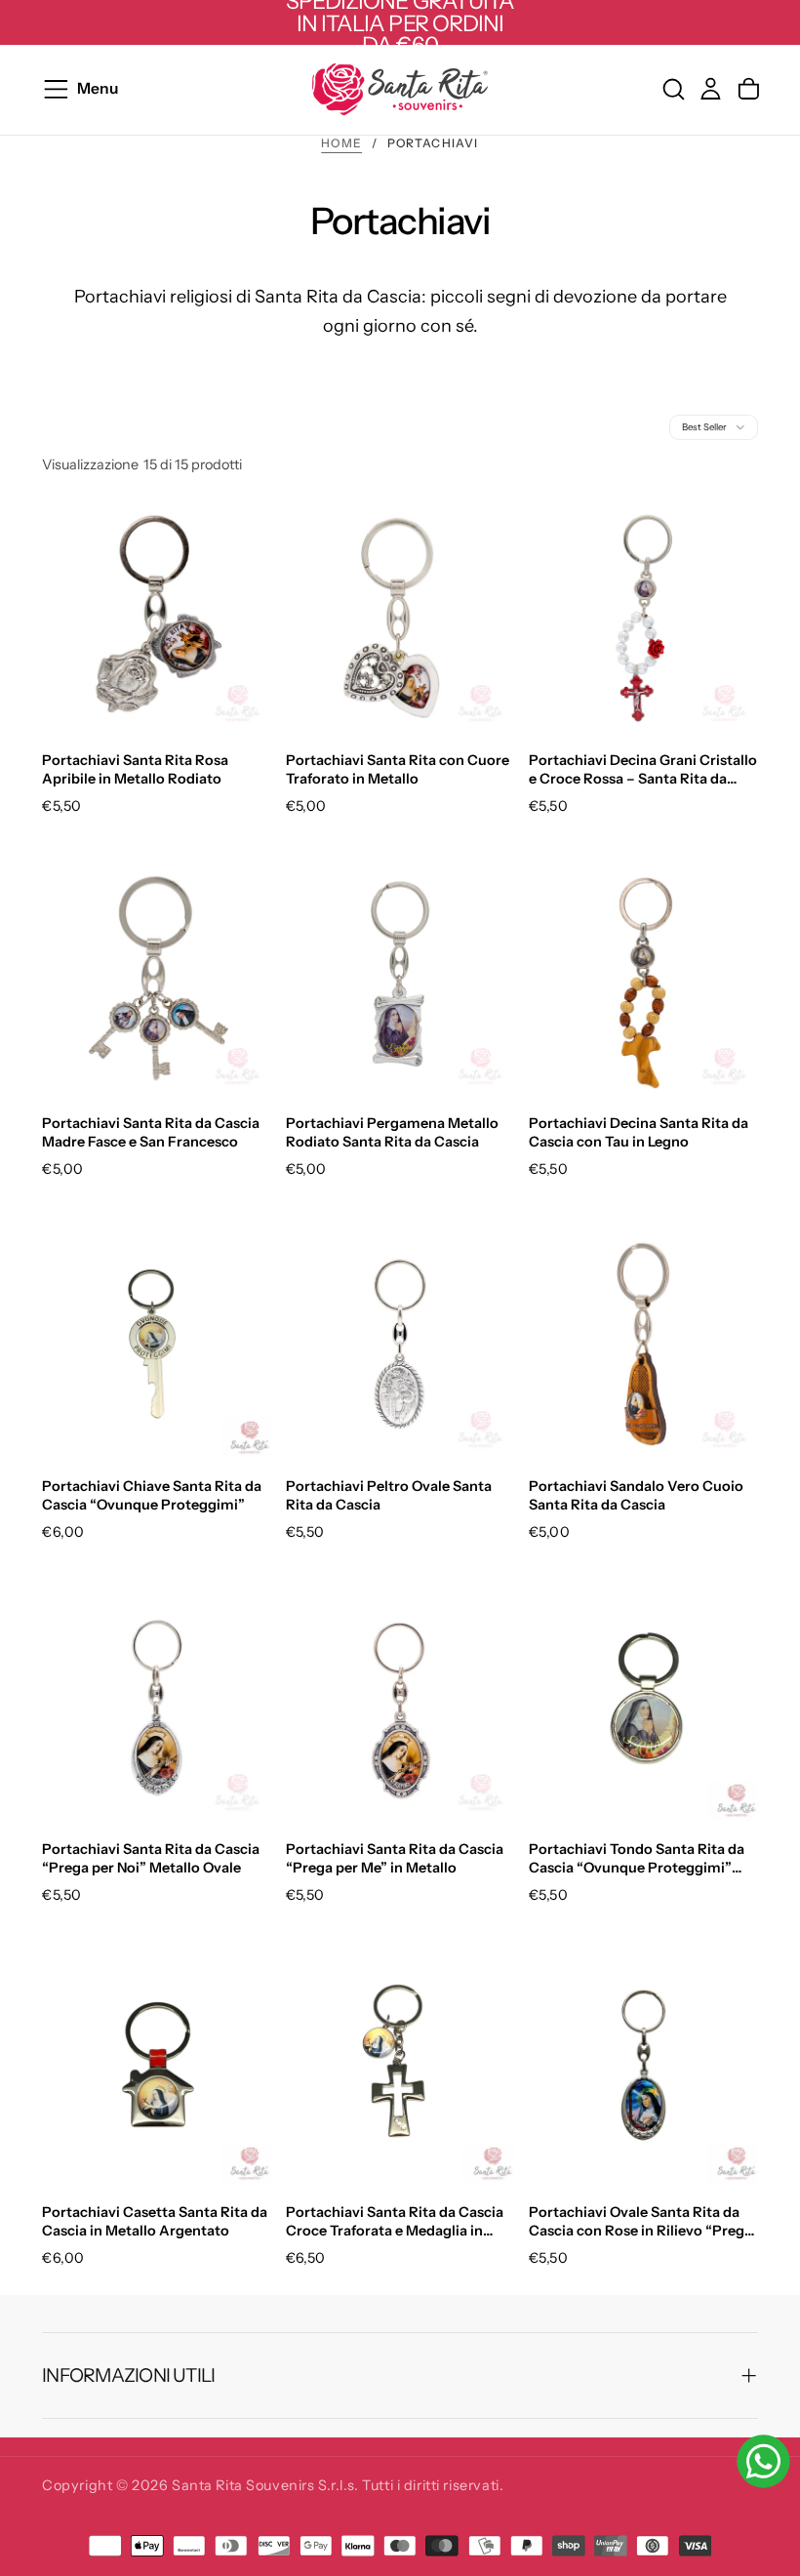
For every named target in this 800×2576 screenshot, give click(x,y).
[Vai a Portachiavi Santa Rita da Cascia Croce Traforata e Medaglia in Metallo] (400, 2070)
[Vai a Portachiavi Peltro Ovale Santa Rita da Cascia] (400, 1344)
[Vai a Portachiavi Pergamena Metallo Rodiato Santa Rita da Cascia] (400, 981)
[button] (161, 89)
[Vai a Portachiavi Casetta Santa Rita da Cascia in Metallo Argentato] (157, 2070)
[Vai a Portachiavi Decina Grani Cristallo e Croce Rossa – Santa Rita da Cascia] (643, 618)
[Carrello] (749, 89)
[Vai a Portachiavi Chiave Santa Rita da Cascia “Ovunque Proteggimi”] (157, 1344)
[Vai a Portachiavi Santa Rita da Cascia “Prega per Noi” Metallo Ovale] (157, 1707)
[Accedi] (711, 89)
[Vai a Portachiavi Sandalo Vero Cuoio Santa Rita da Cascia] (643, 1344)
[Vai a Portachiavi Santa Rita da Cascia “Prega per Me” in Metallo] (400, 1707)
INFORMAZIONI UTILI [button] (128, 2375)
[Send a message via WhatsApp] (763, 2461)
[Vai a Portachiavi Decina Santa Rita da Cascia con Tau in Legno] (643, 981)
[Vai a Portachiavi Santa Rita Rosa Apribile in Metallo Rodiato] (157, 618)
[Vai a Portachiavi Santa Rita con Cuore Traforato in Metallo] (400, 618)
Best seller (704, 427)
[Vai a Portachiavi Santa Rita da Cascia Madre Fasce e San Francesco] (157, 981)
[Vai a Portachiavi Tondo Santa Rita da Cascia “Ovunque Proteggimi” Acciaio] (643, 1707)
